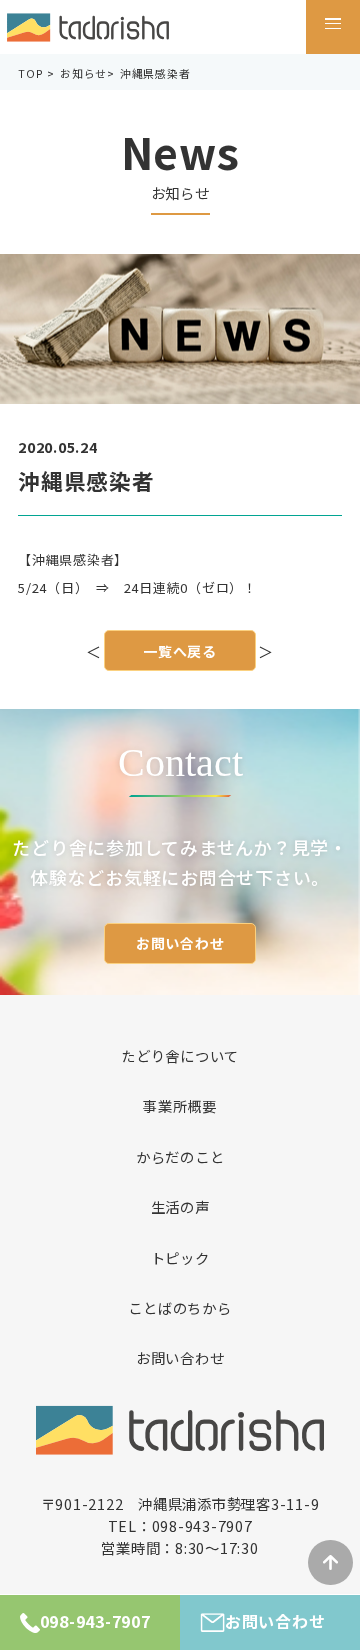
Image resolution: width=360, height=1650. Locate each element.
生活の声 (180, 1207)
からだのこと (180, 1157)
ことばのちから (179, 1308)
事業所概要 (180, 1106)
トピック (180, 1258)
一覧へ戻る (180, 651)
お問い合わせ (180, 943)
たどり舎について (180, 1056)
